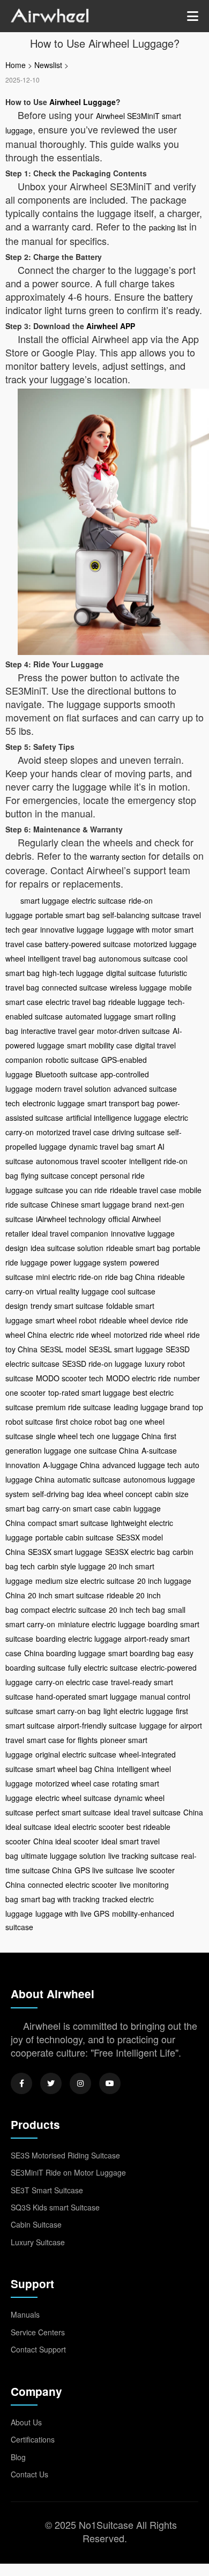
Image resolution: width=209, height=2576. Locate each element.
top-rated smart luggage (89, 1393)
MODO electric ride (139, 1378)
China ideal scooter (66, 1841)
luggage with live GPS (72, 1914)
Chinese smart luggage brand (101, 1204)
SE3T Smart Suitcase (47, 2190)
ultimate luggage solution (63, 1856)
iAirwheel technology (71, 1219)
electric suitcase (99, 900)
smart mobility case (100, 1045)
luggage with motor (139, 929)
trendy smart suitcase (67, 1306)
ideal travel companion (70, 1233)
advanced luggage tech (142, 1465)
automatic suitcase (89, 1479)
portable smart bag (68, 915)
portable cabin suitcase (74, 1537)
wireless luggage (138, 987)
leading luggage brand (152, 1407)
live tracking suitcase (143, 1856)
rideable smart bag (138, 1248)
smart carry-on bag (68, 1711)
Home (16, 65)
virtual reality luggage (73, 1291)
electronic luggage (54, 1103)
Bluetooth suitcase (66, 1074)
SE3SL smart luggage (126, 1349)
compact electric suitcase (64, 1610)
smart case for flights (62, 1740)
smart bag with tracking (60, 1899)
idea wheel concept (120, 1494)
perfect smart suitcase (73, 1812)
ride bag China (130, 1277)
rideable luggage (137, 1002)
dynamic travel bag (101, 1146)
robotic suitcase (72, 1060)
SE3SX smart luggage (65, 1552)
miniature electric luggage (102, 1624)
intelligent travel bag (62, 958)
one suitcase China (106, 1450)
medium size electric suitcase (85, 1581)
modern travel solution (73, 1089)
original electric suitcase (76, 1754)
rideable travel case (143, 1190)
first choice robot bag (91, 1421)
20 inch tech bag (137, 1610)
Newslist (48, 65)
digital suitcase (131, 973)
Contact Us (29, 2474)
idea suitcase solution (67, 1248)
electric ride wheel (80, 1335)
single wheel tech (65, 1436)
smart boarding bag (141, 1653)
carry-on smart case (76, 1508)
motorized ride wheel (149, 1335)
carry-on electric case (72, 1682)
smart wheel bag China (75, 1769)
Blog (18, 2457)
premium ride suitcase (73, 1407)
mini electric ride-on (69, 1277)
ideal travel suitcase (147, 1812)
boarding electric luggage (79, 1639)
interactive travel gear (58, 1031)
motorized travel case (73, 1132)
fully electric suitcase (103, 1667)
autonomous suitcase (135, 958)
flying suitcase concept (59, 1175)
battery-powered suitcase (88, 944)
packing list (168, 227)
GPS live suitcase (104, 1870)
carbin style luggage (72, 1566)
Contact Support (38, 2349)
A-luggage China (71, 1465)
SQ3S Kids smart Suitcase (55, 2207)
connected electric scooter (72, 1885)
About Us (26, 2422)
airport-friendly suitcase (97, 1725)
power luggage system (89, 1262)
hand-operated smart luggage (87, 1696)
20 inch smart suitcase (66, 1595)
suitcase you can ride (71, 1190)
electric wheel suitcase (73, 1798)
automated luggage (98, 1016)
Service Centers (38, 2332)
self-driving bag (58, 1494)
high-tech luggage (73, 973)
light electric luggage (138, 1711)
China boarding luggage (65, 1653)
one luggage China (129, 1436)
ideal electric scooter (89, 1827)
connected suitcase (74, 987)
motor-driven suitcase (133, 1031)
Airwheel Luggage (83, 102)
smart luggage (45, 900)
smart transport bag (121, 1103)
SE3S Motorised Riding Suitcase (65, 2155)
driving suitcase (138, 1132)
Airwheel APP (111, 326)
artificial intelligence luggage (114, 1118)
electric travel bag (76, 1002)
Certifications (33, 2439)
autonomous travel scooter (81, 1161)
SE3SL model (63, 1349)
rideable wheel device (136, 1320)
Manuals (25, 2314)
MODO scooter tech (70, 1378)
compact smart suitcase (68, 1523)
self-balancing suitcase (141, 915)
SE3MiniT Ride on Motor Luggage (68, 2172)
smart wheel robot (66, 1320)
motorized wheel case (72, 1783)
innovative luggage (72, 929)
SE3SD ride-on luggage (102, 1364)
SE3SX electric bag (137, 1552)
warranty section (118, 857)
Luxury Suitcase (38, 2242)
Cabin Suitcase (36, 2224)
